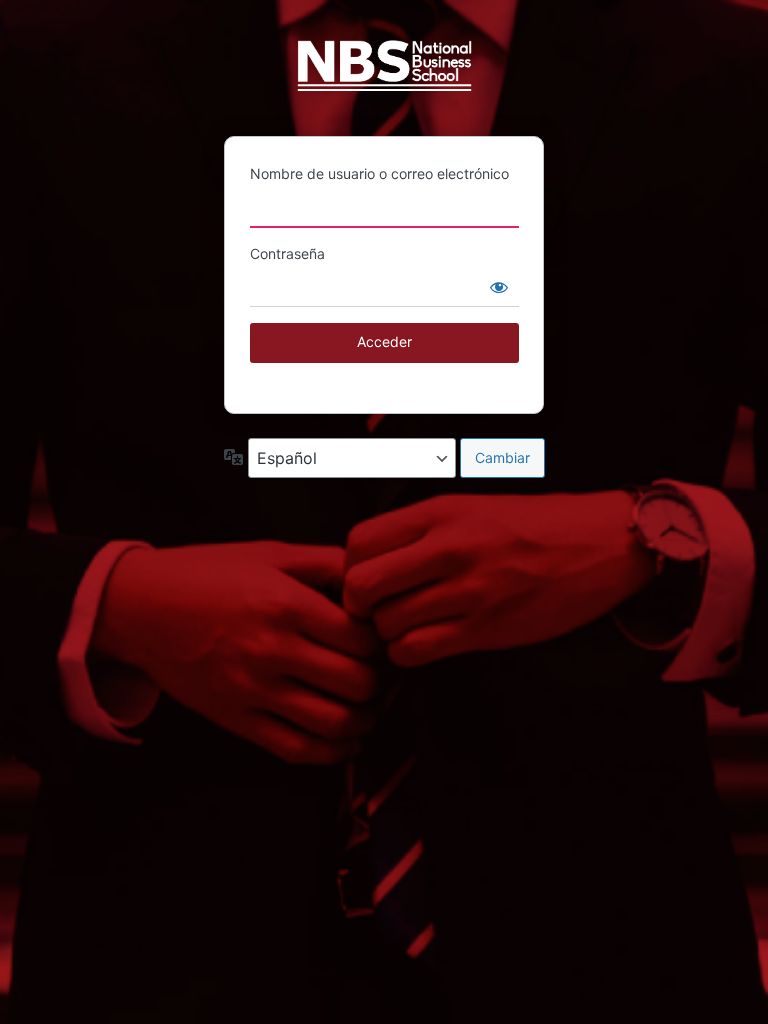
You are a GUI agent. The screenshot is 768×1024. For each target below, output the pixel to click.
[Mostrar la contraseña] (499, 287)
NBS (384, 74)
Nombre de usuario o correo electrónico (379, 173)
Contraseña (287, 253)
